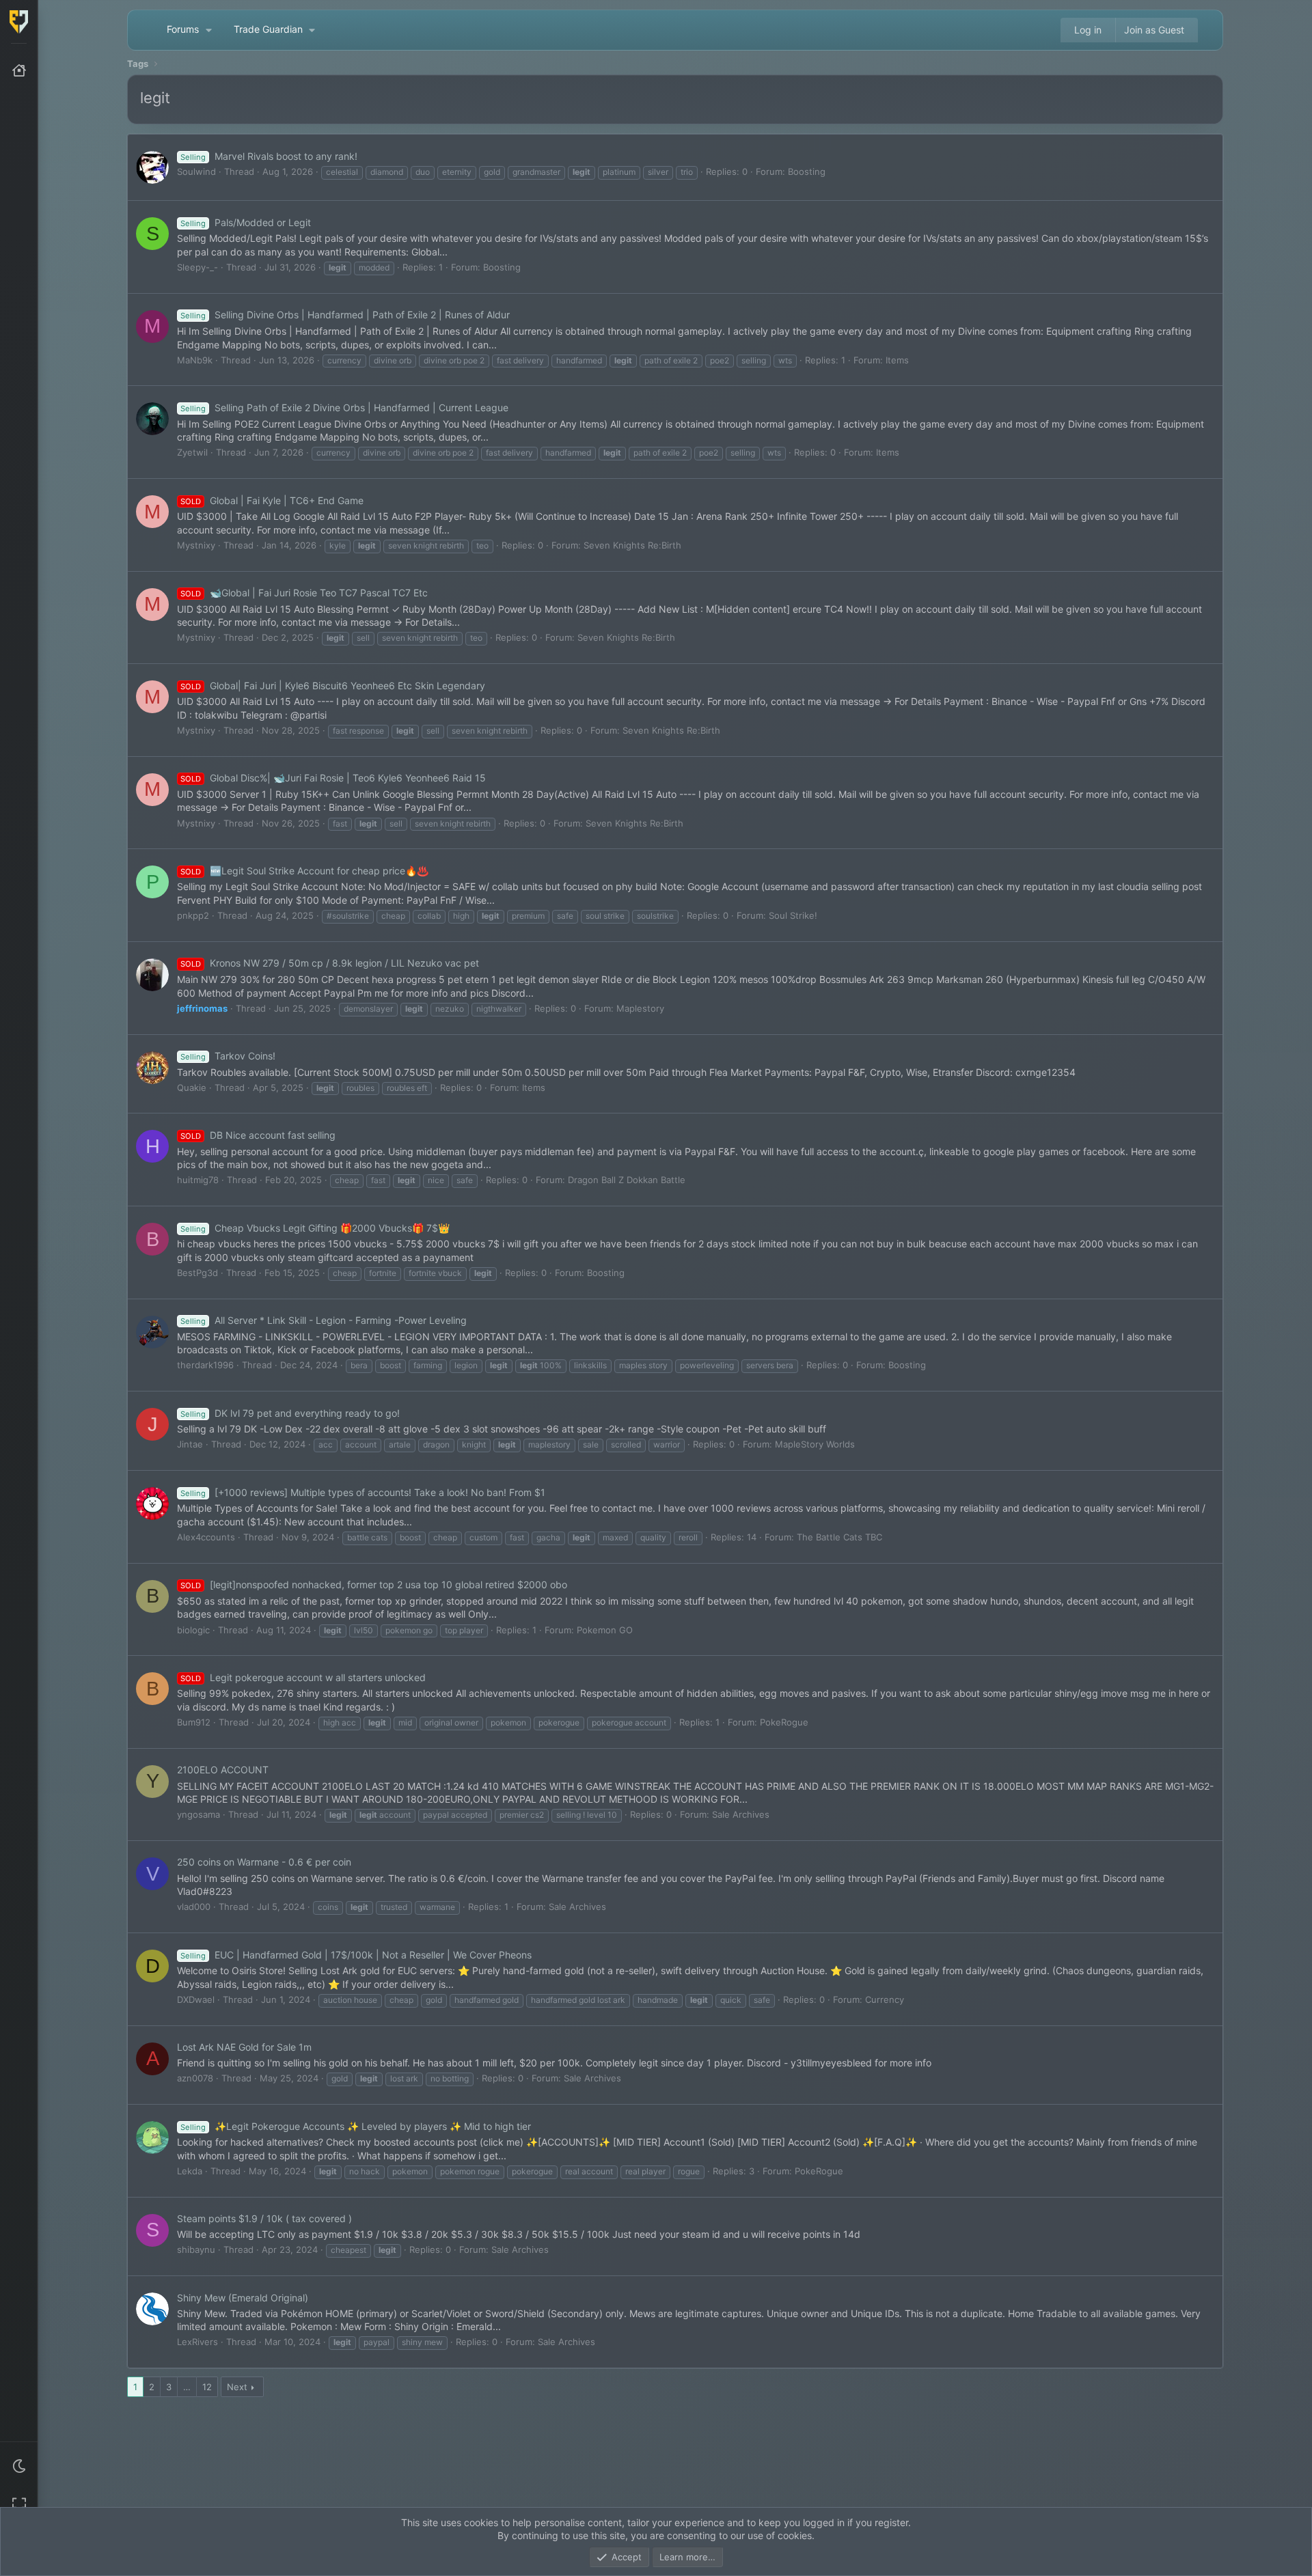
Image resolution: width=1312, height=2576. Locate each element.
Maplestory (640, 1008)
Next (237, 2387)
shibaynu (196, 2249)
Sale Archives (741, 1814)
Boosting (807, 171)
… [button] (187, 2387)
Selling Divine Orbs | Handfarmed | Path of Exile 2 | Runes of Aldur (345, 315)
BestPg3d (197, 1273)
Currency (885, 1999)
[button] (19, 2466)
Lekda (190, 2171)
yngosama (199, 1814)
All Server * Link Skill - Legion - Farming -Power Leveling (324, 1320)
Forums (183, 29)
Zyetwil (192, 452)
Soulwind (196, 171)
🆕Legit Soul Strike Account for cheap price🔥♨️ (304, 871)
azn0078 (195, 2078)
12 (207, 2387)
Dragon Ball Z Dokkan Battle (627, 1180)
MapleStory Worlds (815, 1444)
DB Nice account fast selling (258, 1135)
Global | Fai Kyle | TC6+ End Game (272, 500)
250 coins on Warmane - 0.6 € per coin (264, 1862)
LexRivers (197, 2342)
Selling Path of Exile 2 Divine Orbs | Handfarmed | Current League (344, 407)
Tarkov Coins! (228, 1056)
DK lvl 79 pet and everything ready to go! (290, 1413)
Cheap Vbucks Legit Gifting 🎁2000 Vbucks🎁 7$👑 (315, 1228)
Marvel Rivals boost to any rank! (269, 156)
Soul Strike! (793, 915)
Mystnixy (196, 545)
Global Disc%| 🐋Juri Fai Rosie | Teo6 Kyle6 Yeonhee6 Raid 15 (333, 778)
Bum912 (194, 1722)
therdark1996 (205, 1365)
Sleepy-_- (197, 267)
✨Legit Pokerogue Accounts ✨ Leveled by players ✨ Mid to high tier (356, 2126)
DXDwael (196, 1999)
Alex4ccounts (206, 1537)
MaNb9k (195, 360)
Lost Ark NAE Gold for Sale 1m (244, 2047)
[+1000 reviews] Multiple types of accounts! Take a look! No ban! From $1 (363, 1492)
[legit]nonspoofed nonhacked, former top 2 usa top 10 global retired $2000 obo (374, 1584)
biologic (193, 1630)
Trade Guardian (268, 29)
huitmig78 (198, 1180)
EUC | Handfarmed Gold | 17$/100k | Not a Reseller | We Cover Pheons (356, 1955)
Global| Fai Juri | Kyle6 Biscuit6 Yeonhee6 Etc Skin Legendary (333, 685)
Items (897, 360)
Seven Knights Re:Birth (632, 545)
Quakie (192, 1088)
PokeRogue (784, 1722)
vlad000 (194, 1907)
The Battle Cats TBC (839, 1537)
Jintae (190, 1444)
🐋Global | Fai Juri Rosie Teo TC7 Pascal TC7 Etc (304, 593)
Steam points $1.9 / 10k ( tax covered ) (264, 2218)
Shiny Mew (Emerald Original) (243, 2298)
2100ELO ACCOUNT (223, 1770)
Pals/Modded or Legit (246, 222)
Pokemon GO (605, 1630)
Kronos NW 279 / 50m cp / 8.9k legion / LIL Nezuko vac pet (330, 963)
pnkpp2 (193, 915)
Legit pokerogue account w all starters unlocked (303, 1677)
